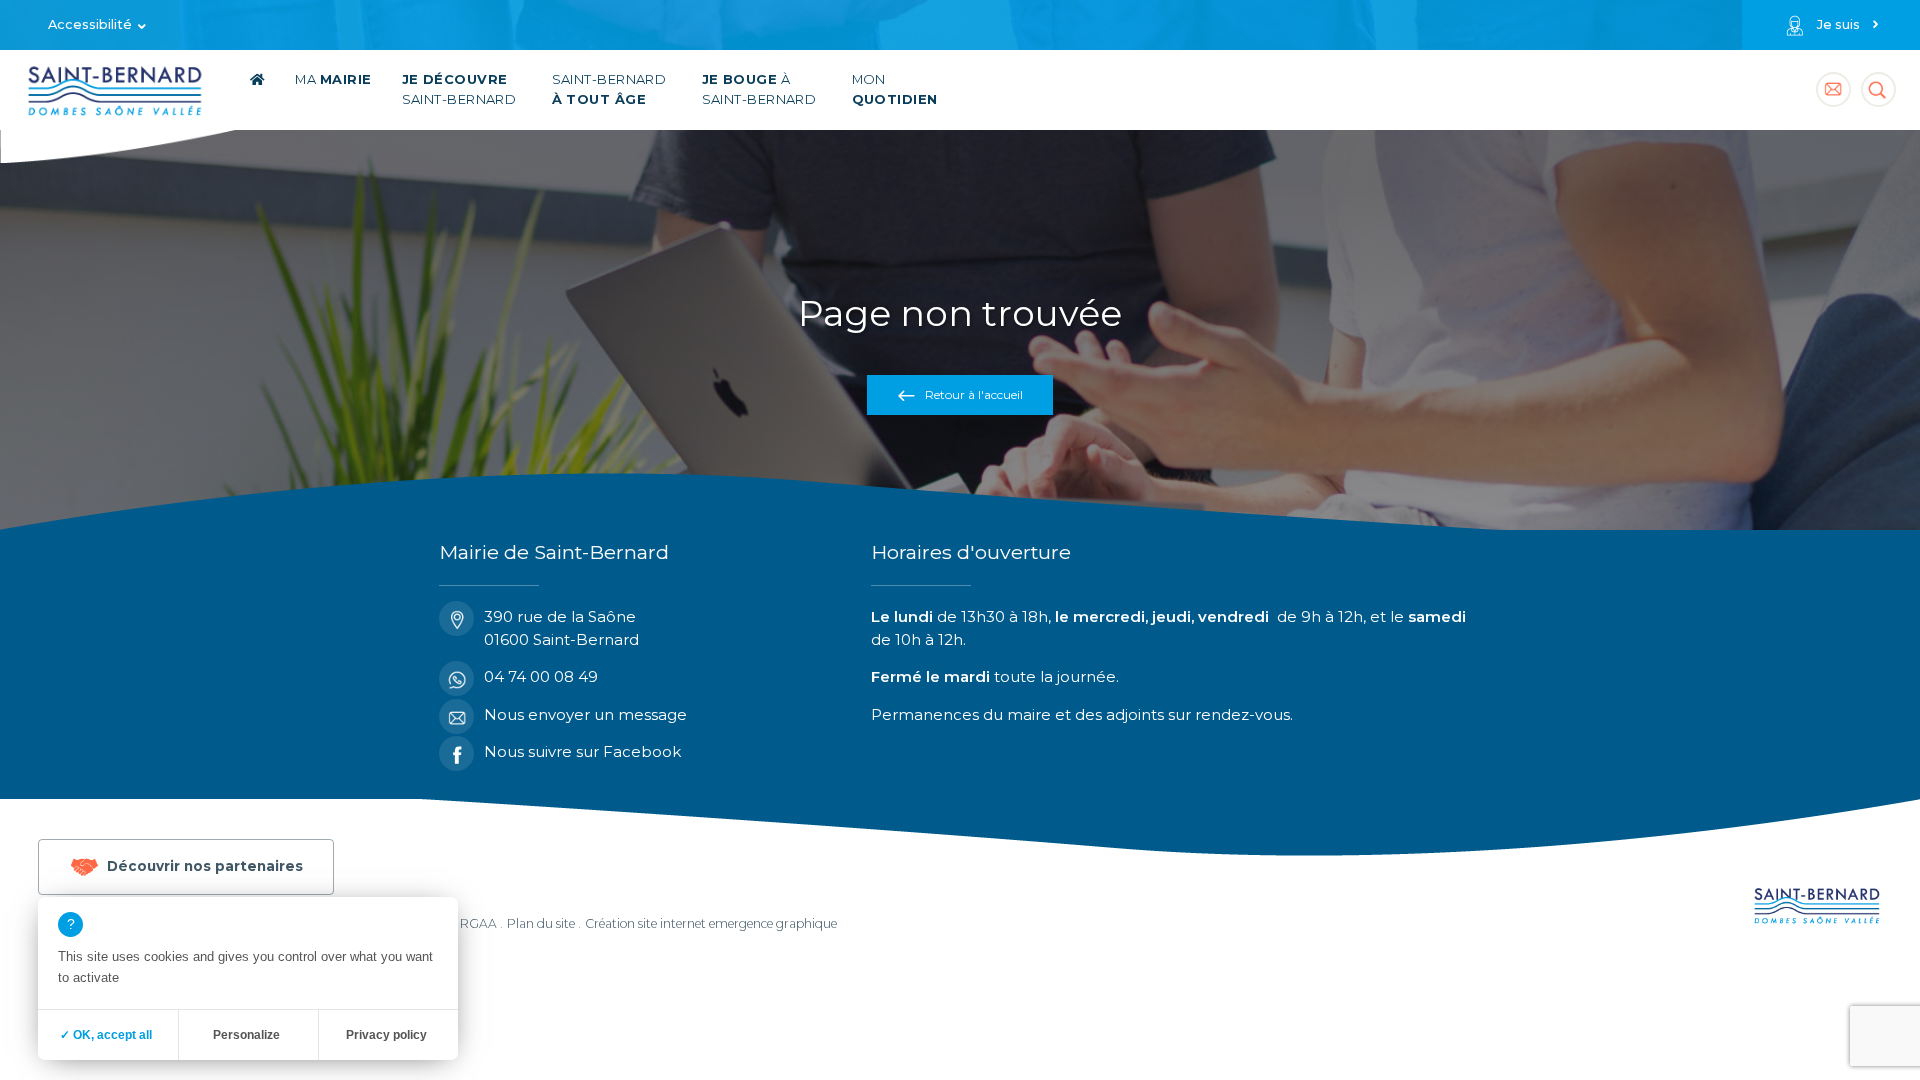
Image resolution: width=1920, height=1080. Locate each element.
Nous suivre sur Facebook (582, 751)
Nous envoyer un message (585, 714)
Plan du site (541, 923)
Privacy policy (386, 1035)
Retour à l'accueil (974, 394)
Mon (895, 89)
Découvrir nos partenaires (205, 865)
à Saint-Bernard (759, 89)
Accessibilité (90, 24)
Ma (333, 79)
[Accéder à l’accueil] (257, 90)
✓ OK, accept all (106, 1035)
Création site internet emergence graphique (711, 923)
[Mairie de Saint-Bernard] (115, 94)
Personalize (246, 1035)
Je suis (1838, 24)
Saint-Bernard (459, 89)
